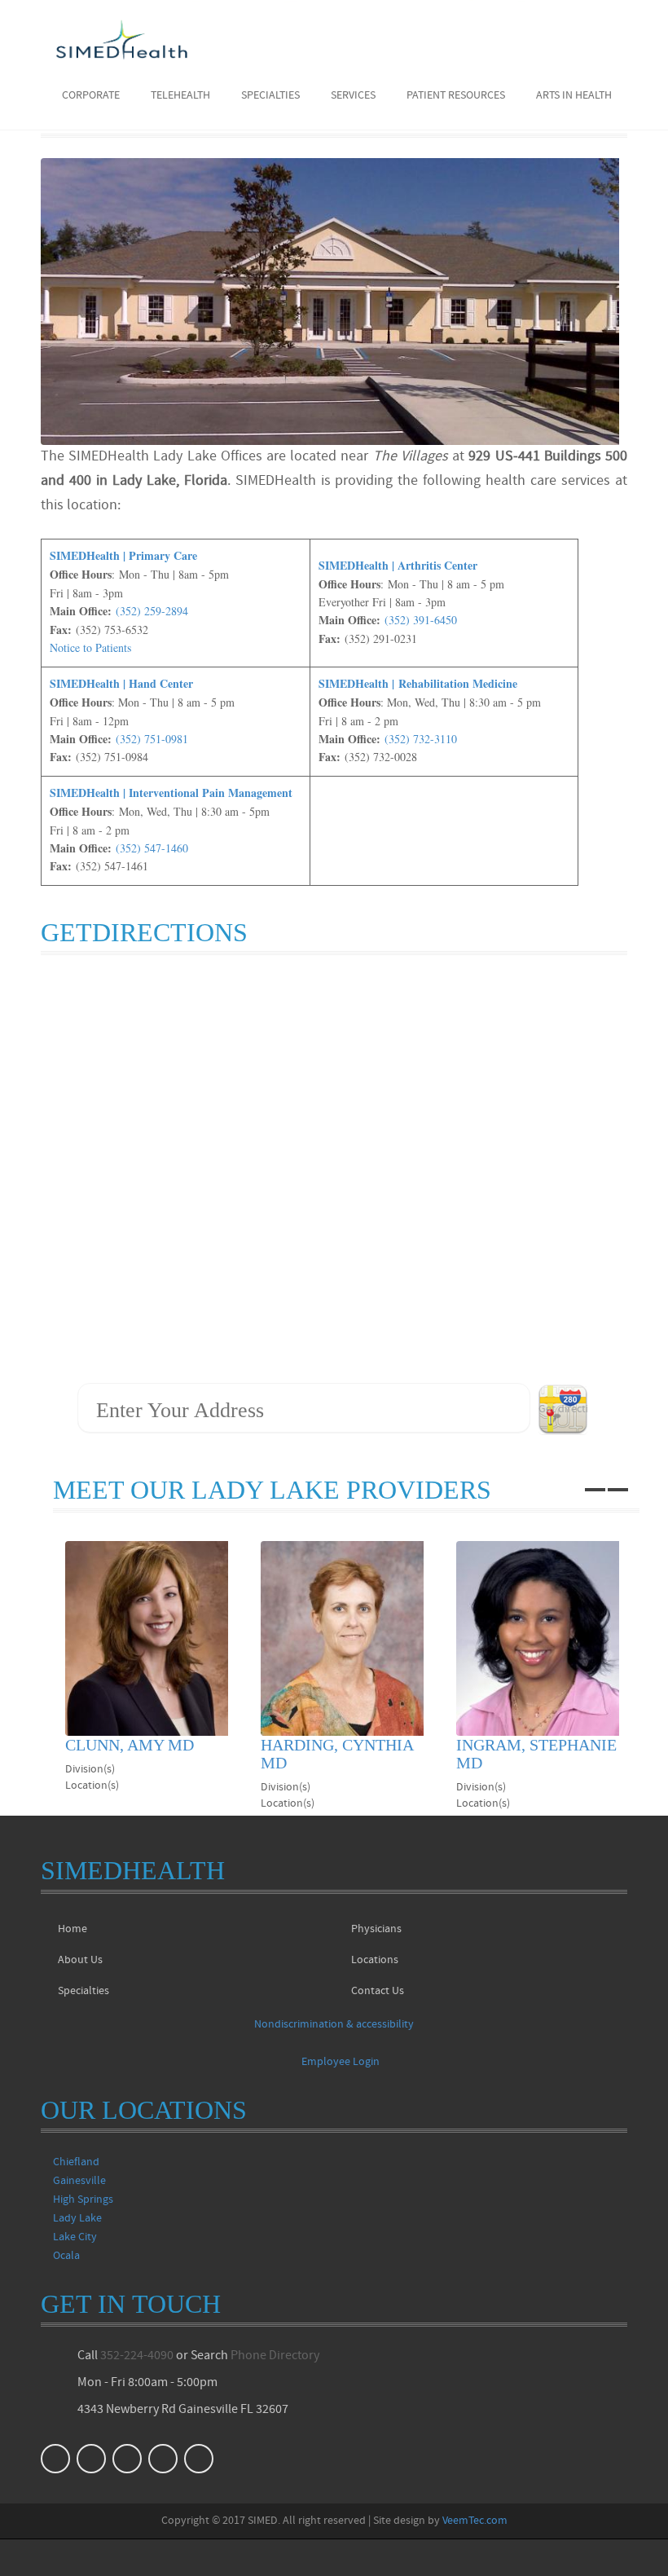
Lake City (75, 2237)
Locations (375, 1960)
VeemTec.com (475, 2521)
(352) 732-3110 (421, 739)
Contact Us (378, 1991)
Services (353, 96)
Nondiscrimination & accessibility (334, 2025)
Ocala (66, 2256)
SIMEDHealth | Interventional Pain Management (171, 793)
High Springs (83, 2200)
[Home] (122, 39)
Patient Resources (456, 96)
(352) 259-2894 (152, 611)
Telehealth (180, 96)
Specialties (270, 96)
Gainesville (79, 2181)
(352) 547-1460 (152, 848)
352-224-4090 (137, 2356)
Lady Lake (77, 2219)
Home (73, 1929)
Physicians (376, 1929)
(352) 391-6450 (421, 620)
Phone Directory (275, 2356)
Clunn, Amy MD (130, 1745)
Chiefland (76, 2162)
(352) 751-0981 (152, 739)
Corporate (91, 96)
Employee (341, 2062)
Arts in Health (574, 96)
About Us (80, 1960)
